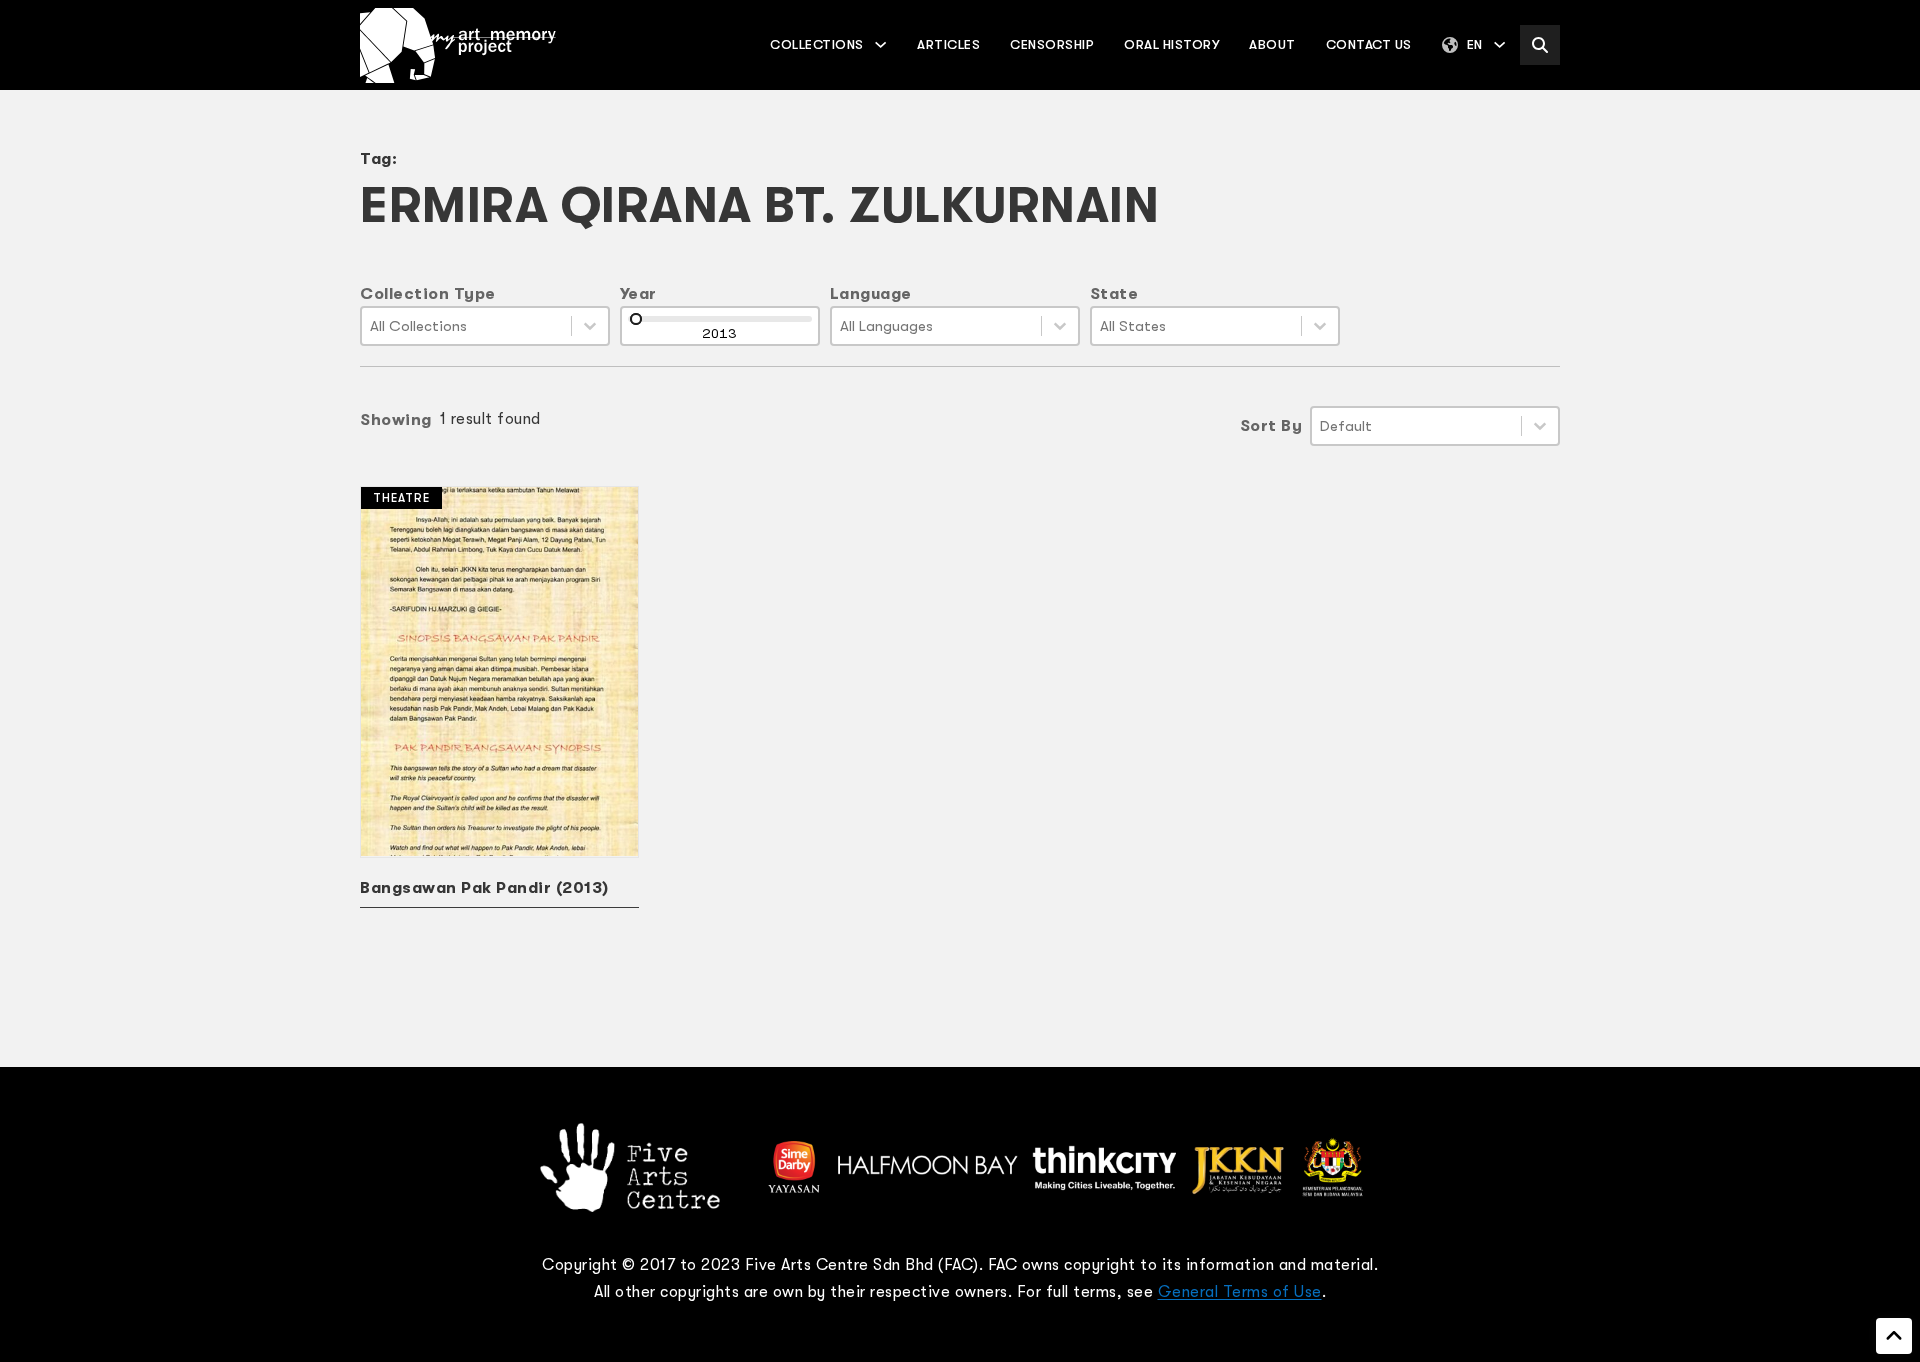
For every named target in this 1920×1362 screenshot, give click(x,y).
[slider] (636, 319)
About (1272, 44)
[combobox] (466, 326)
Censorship (1052, 44)
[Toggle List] (590, 326)
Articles (948, 44)
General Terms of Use (1240, 1292)
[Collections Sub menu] (880, 44)
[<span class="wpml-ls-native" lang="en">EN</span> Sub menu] (1499, 44)
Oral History (1171, 44)
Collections (817, 44)
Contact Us (1369, 44)
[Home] (458, 45)
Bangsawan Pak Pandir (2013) (484, 888)
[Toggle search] (1540, 45)
